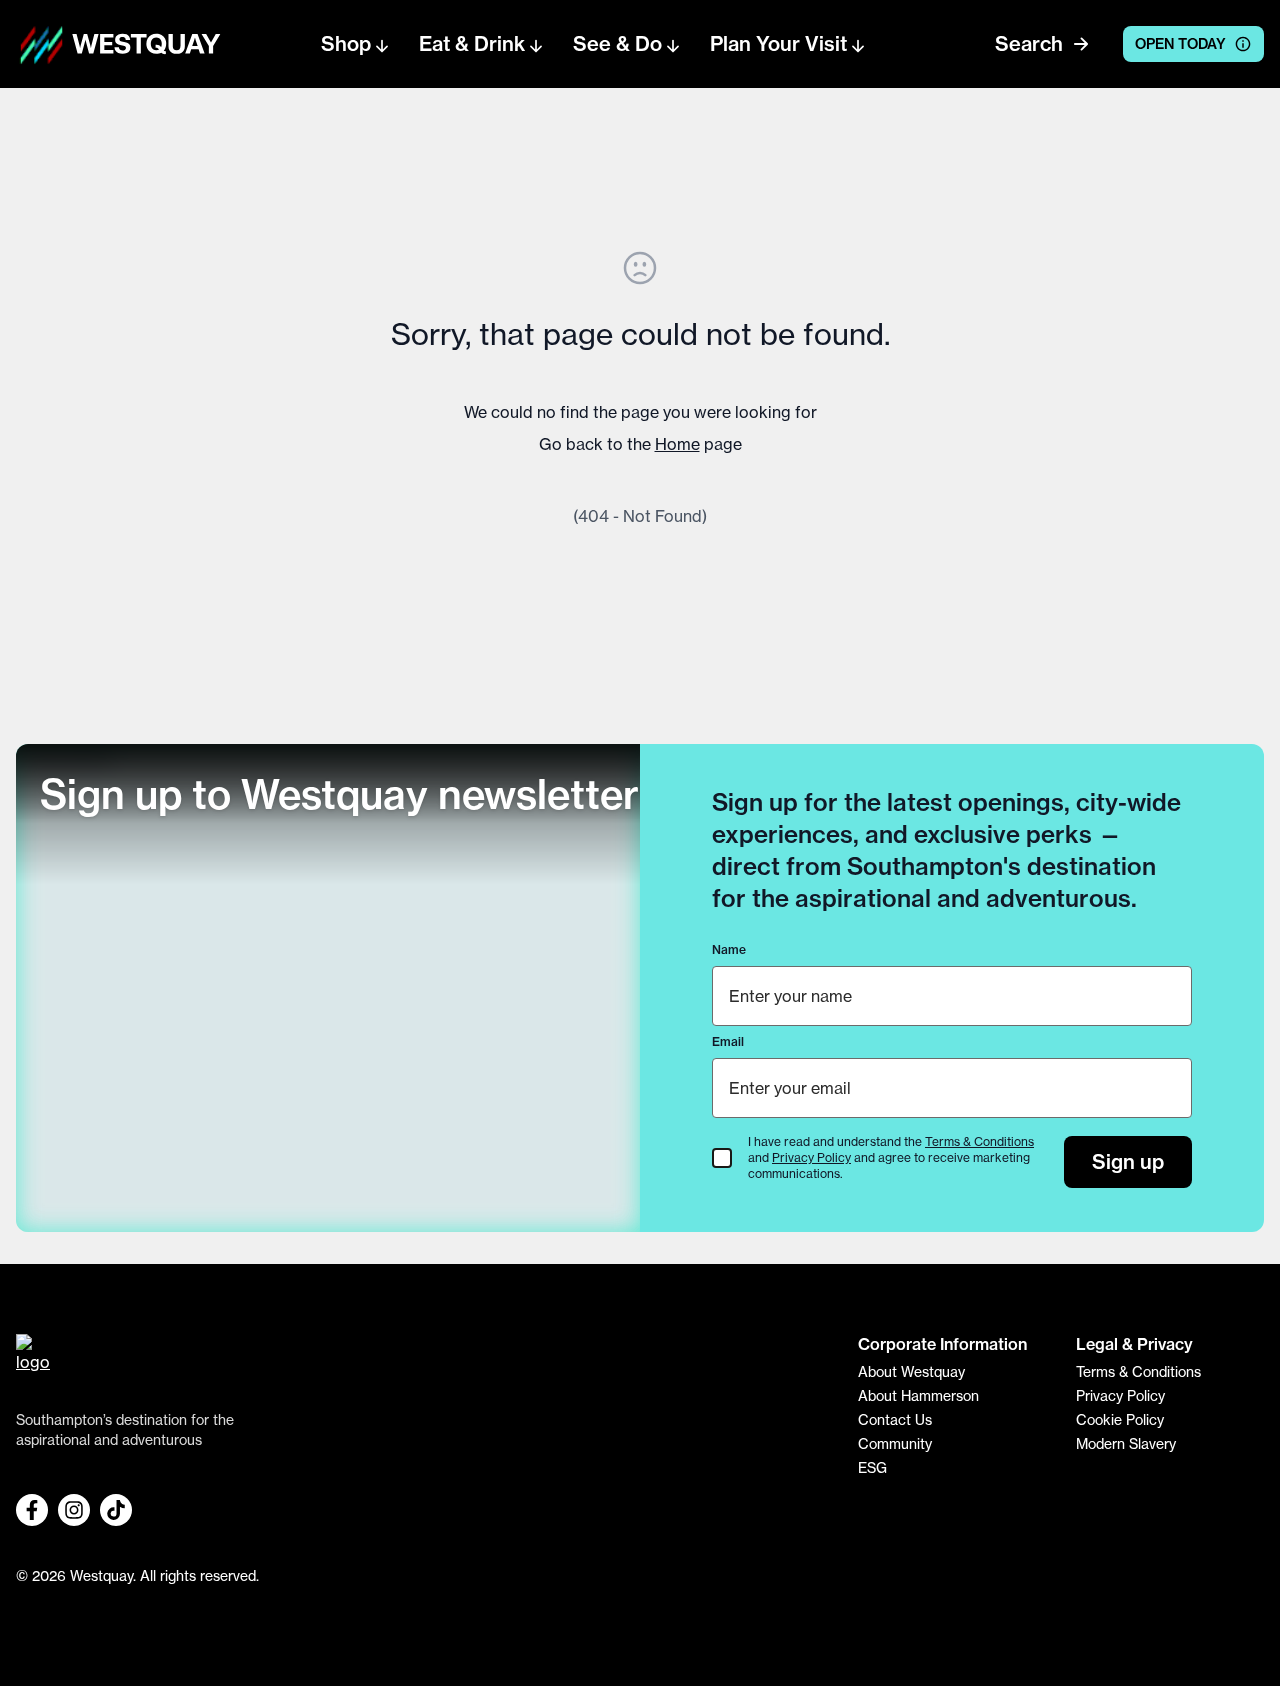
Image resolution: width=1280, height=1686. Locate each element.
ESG (872, 1467)
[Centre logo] (41, 44)
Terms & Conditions (979, 1141)
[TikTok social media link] (116, 1510)
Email (728, 1041)
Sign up (1128, 1161)
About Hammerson (918, 1395)
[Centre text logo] (140, 44)
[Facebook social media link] (32, 1510)
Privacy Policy (811, 1157)
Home (677, 444)
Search (1029, 43)
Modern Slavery (1126, 1443)
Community (895, 1443)
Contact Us (895, 1419)
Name (729, 949)
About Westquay (911, 1371)
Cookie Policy (1120, 1419)
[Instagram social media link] (74, 1510)
